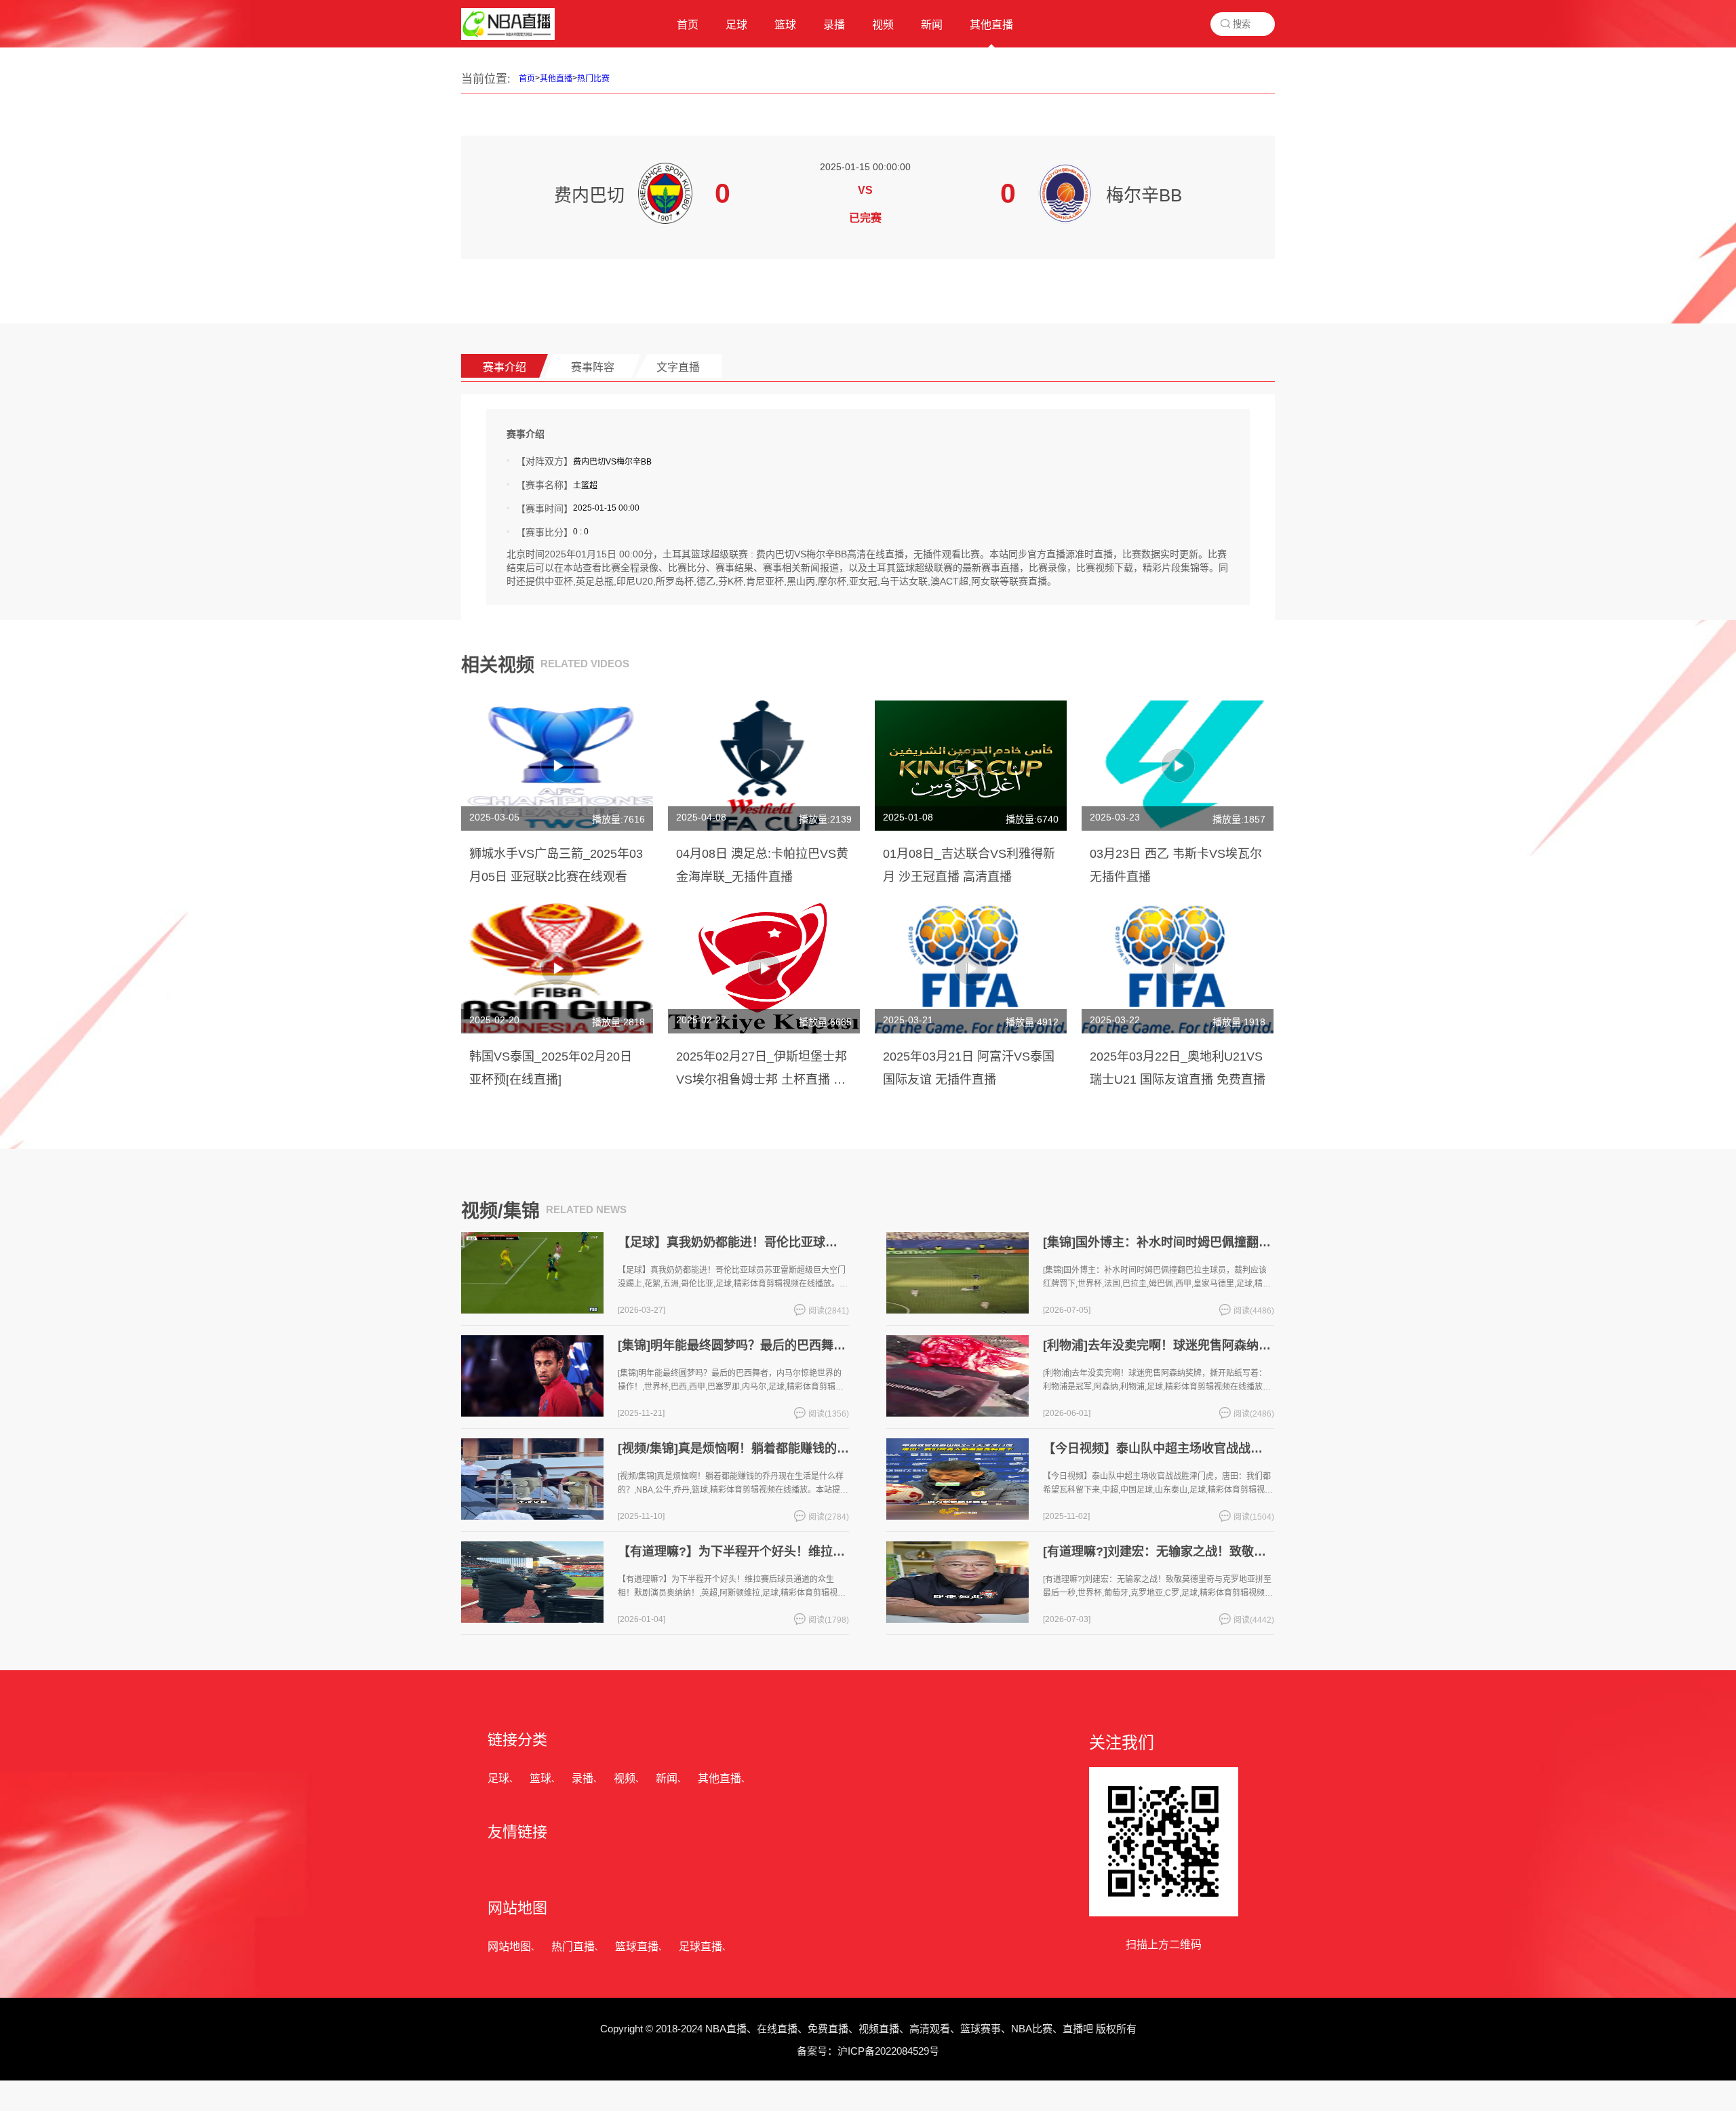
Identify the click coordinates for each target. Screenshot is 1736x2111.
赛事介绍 (505, 367)
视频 (625, 1778)
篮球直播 (637, 1947)
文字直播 (678, 367)
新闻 (667, 1778)
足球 (498, 1778)
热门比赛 (593, 79)
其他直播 (556, 79)
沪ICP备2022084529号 (888, 2051)
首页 (527, 79)
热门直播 (573, 1947)
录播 (583, 1778)
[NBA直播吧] (508, 37)
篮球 (540, 1778)
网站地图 (509, 1947)
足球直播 (701, 1947)
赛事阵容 (593, 367)
